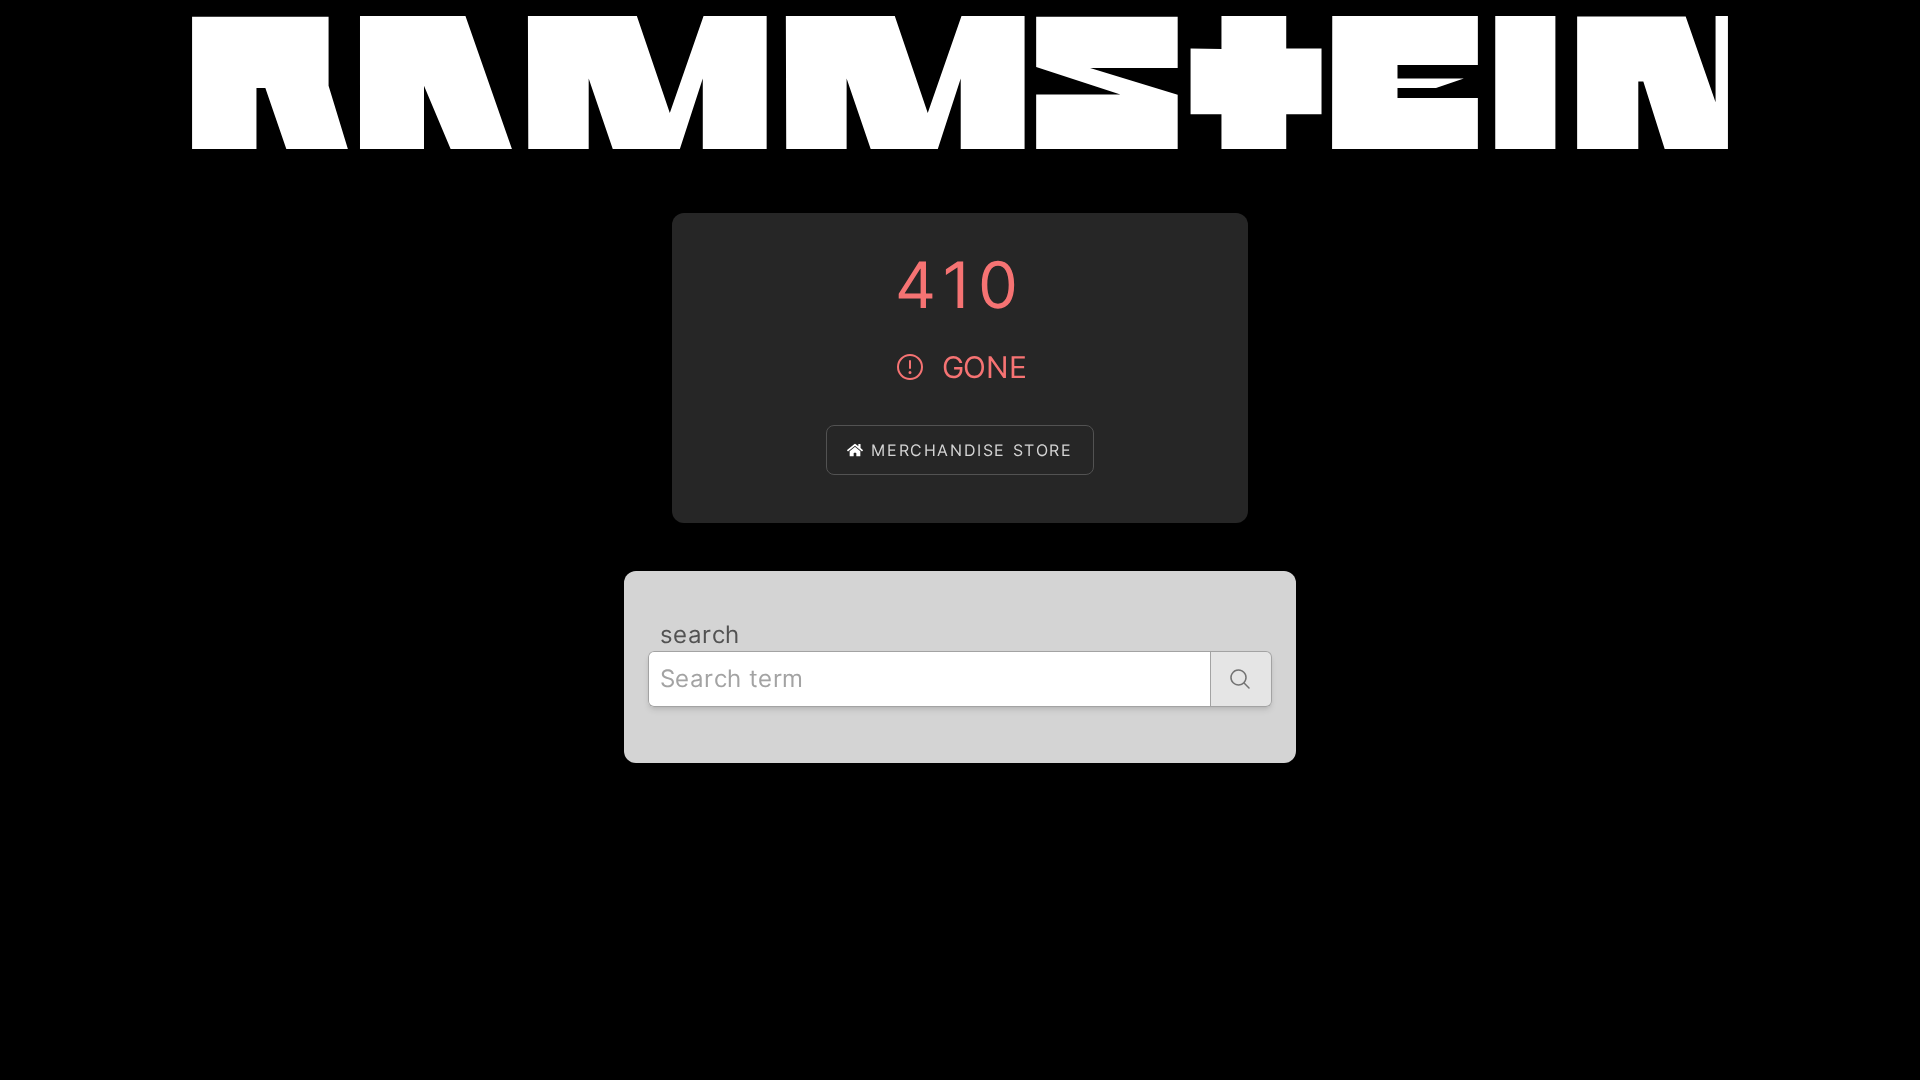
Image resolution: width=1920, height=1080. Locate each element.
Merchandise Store (971, 450)
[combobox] (929, 679)
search (699, 634)
